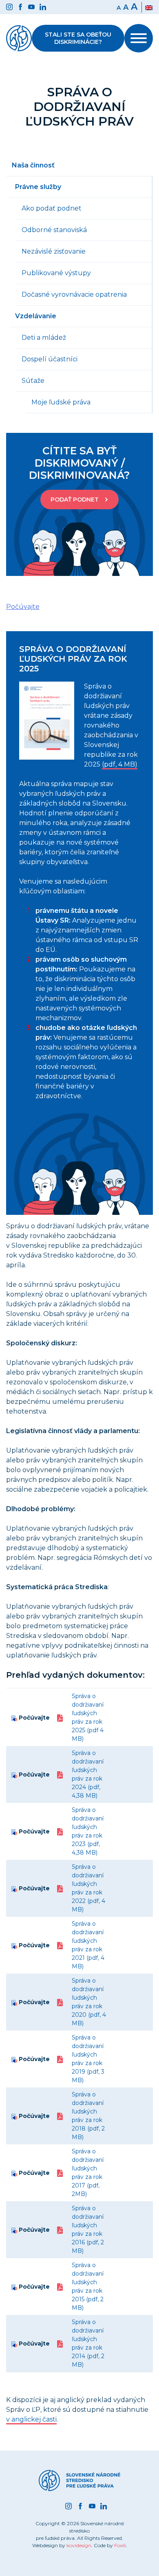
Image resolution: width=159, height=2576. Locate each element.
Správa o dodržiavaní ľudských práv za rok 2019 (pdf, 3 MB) (88, 2059)
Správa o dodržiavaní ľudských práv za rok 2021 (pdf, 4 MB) (88, 1945)
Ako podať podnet (52, 208)
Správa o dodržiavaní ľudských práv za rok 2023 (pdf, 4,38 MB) (88, 1831)
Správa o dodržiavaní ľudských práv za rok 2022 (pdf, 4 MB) (88, 1888)
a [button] (126, 7)
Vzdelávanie (36, 316)
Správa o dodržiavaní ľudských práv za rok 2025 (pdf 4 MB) (88, 1717)
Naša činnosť (33, 165)
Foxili (120, 2545)
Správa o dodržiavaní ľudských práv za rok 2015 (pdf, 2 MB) (88, 2286)
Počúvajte (33, 1718)
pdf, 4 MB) (121, 764)
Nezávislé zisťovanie (54, 251)
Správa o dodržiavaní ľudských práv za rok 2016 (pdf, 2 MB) (88, 2230)
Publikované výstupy (56, 273)
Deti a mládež (44, 338)
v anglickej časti (31, 2419)
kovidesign (79, 2545)
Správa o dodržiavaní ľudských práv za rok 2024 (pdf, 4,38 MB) (88, 1774)
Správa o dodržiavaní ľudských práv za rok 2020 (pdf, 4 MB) (89, 2002)
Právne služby (38, 187)
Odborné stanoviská (54, 230)
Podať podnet (75, 500)
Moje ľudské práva (61, 402)
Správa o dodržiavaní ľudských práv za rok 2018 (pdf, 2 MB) (88, 2116)
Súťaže (33, 381)
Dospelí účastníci (50, 359)
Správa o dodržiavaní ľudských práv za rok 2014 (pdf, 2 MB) (88, 2343)
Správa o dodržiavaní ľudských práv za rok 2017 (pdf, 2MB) (88, 2173)
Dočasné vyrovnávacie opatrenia (74, 294)
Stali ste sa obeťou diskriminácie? (78, 38)
